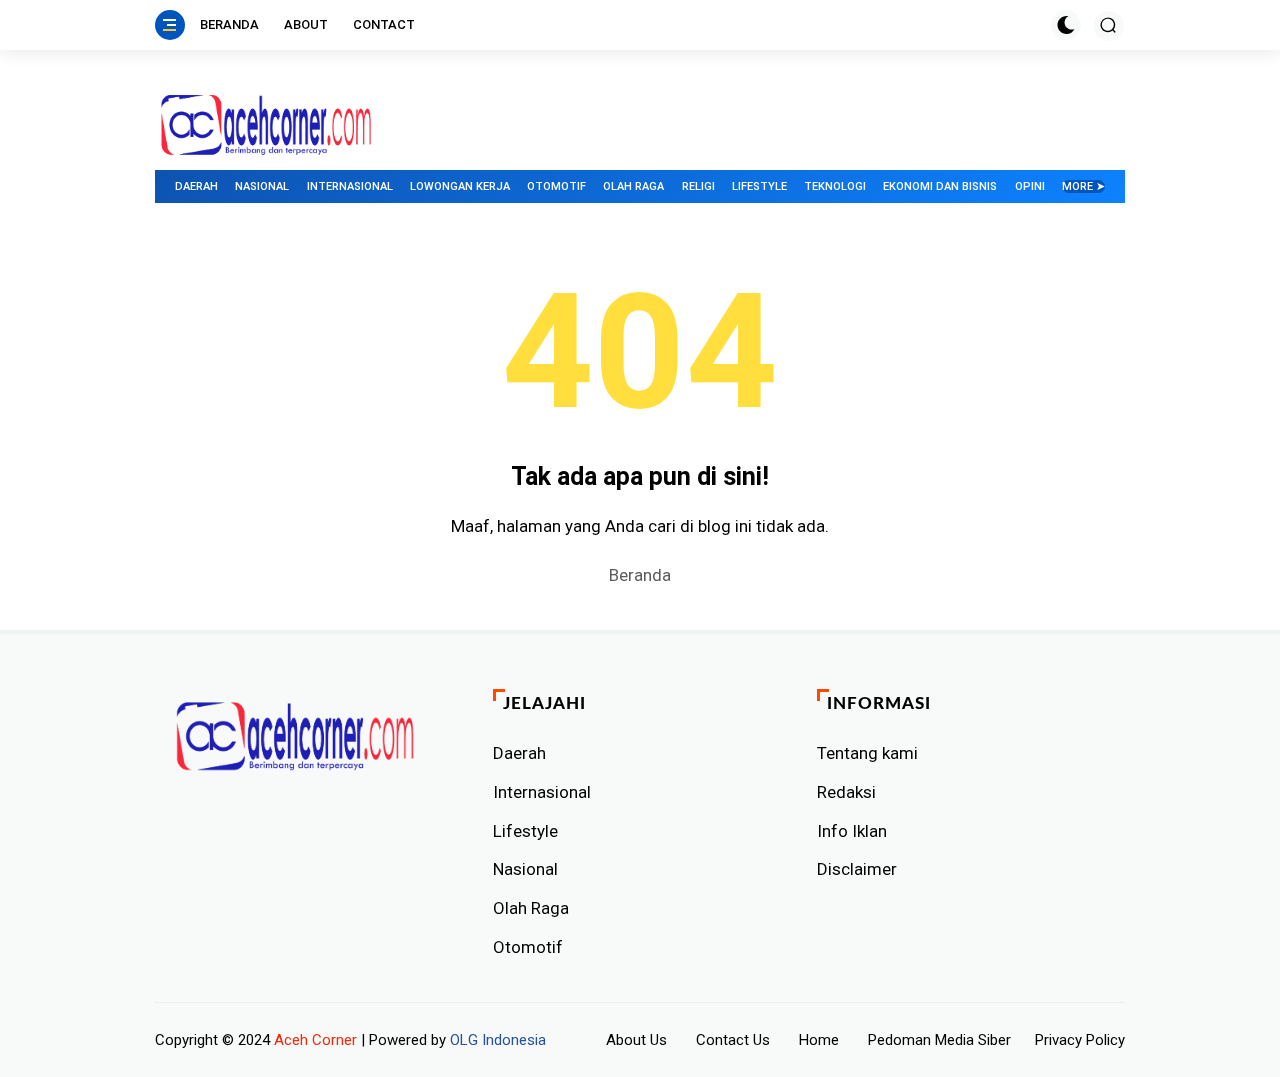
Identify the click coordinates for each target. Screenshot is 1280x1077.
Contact (384, 24)
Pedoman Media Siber (939, 1040)
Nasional (262, 186)
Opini (1030, 186)
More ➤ (1083, 186)
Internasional (350, 186)
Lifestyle (759, 186)
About (306, 24)
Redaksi (846, 792)
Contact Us (733, 1040)
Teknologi (835, 186)
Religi (698, 186)
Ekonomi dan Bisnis (940, 186)
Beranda (229, 24)
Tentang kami (867, 753)
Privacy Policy (1080, 1040)
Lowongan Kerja (460, 186)
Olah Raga (633, 186)
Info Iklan (852, 831)
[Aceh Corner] (266, 125)
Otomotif (556, 186)
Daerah (196, 186)
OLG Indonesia (498, 1040)
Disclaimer (857, 869)
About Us (636, 1040)
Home (819, 1040)
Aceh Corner (315, 1040)
